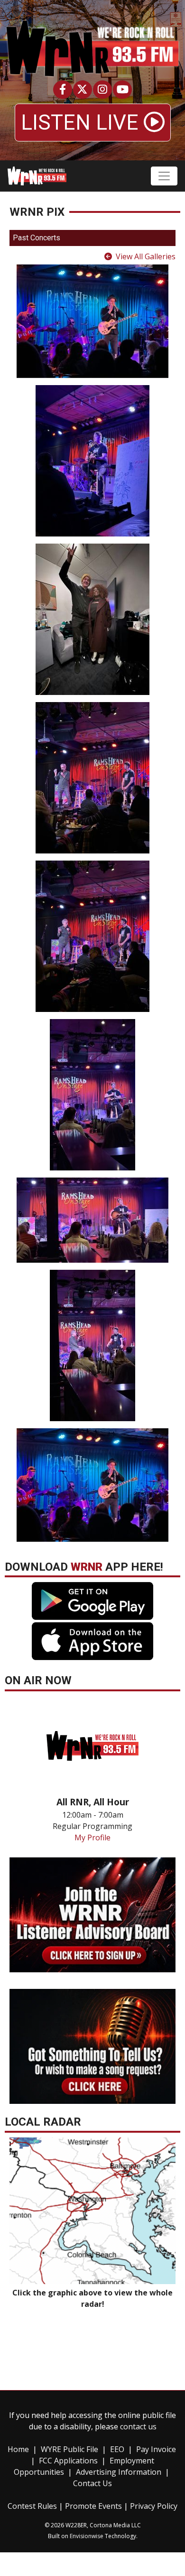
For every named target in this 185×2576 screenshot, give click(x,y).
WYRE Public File (69, 2449)
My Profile (92, 1837)
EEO (117, 2449)
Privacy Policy (154, 2506)
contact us (138, 2427)
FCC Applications (68, 2461)
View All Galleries (146, 256)
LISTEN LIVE (82, 123)
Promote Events (93, 2506)
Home (18, 2449)
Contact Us (92, 2483)
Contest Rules (32, 2506)
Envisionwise (87, 2536)
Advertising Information (119, 2472)
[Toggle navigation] (164, 176)
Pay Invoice (156, 2449)
